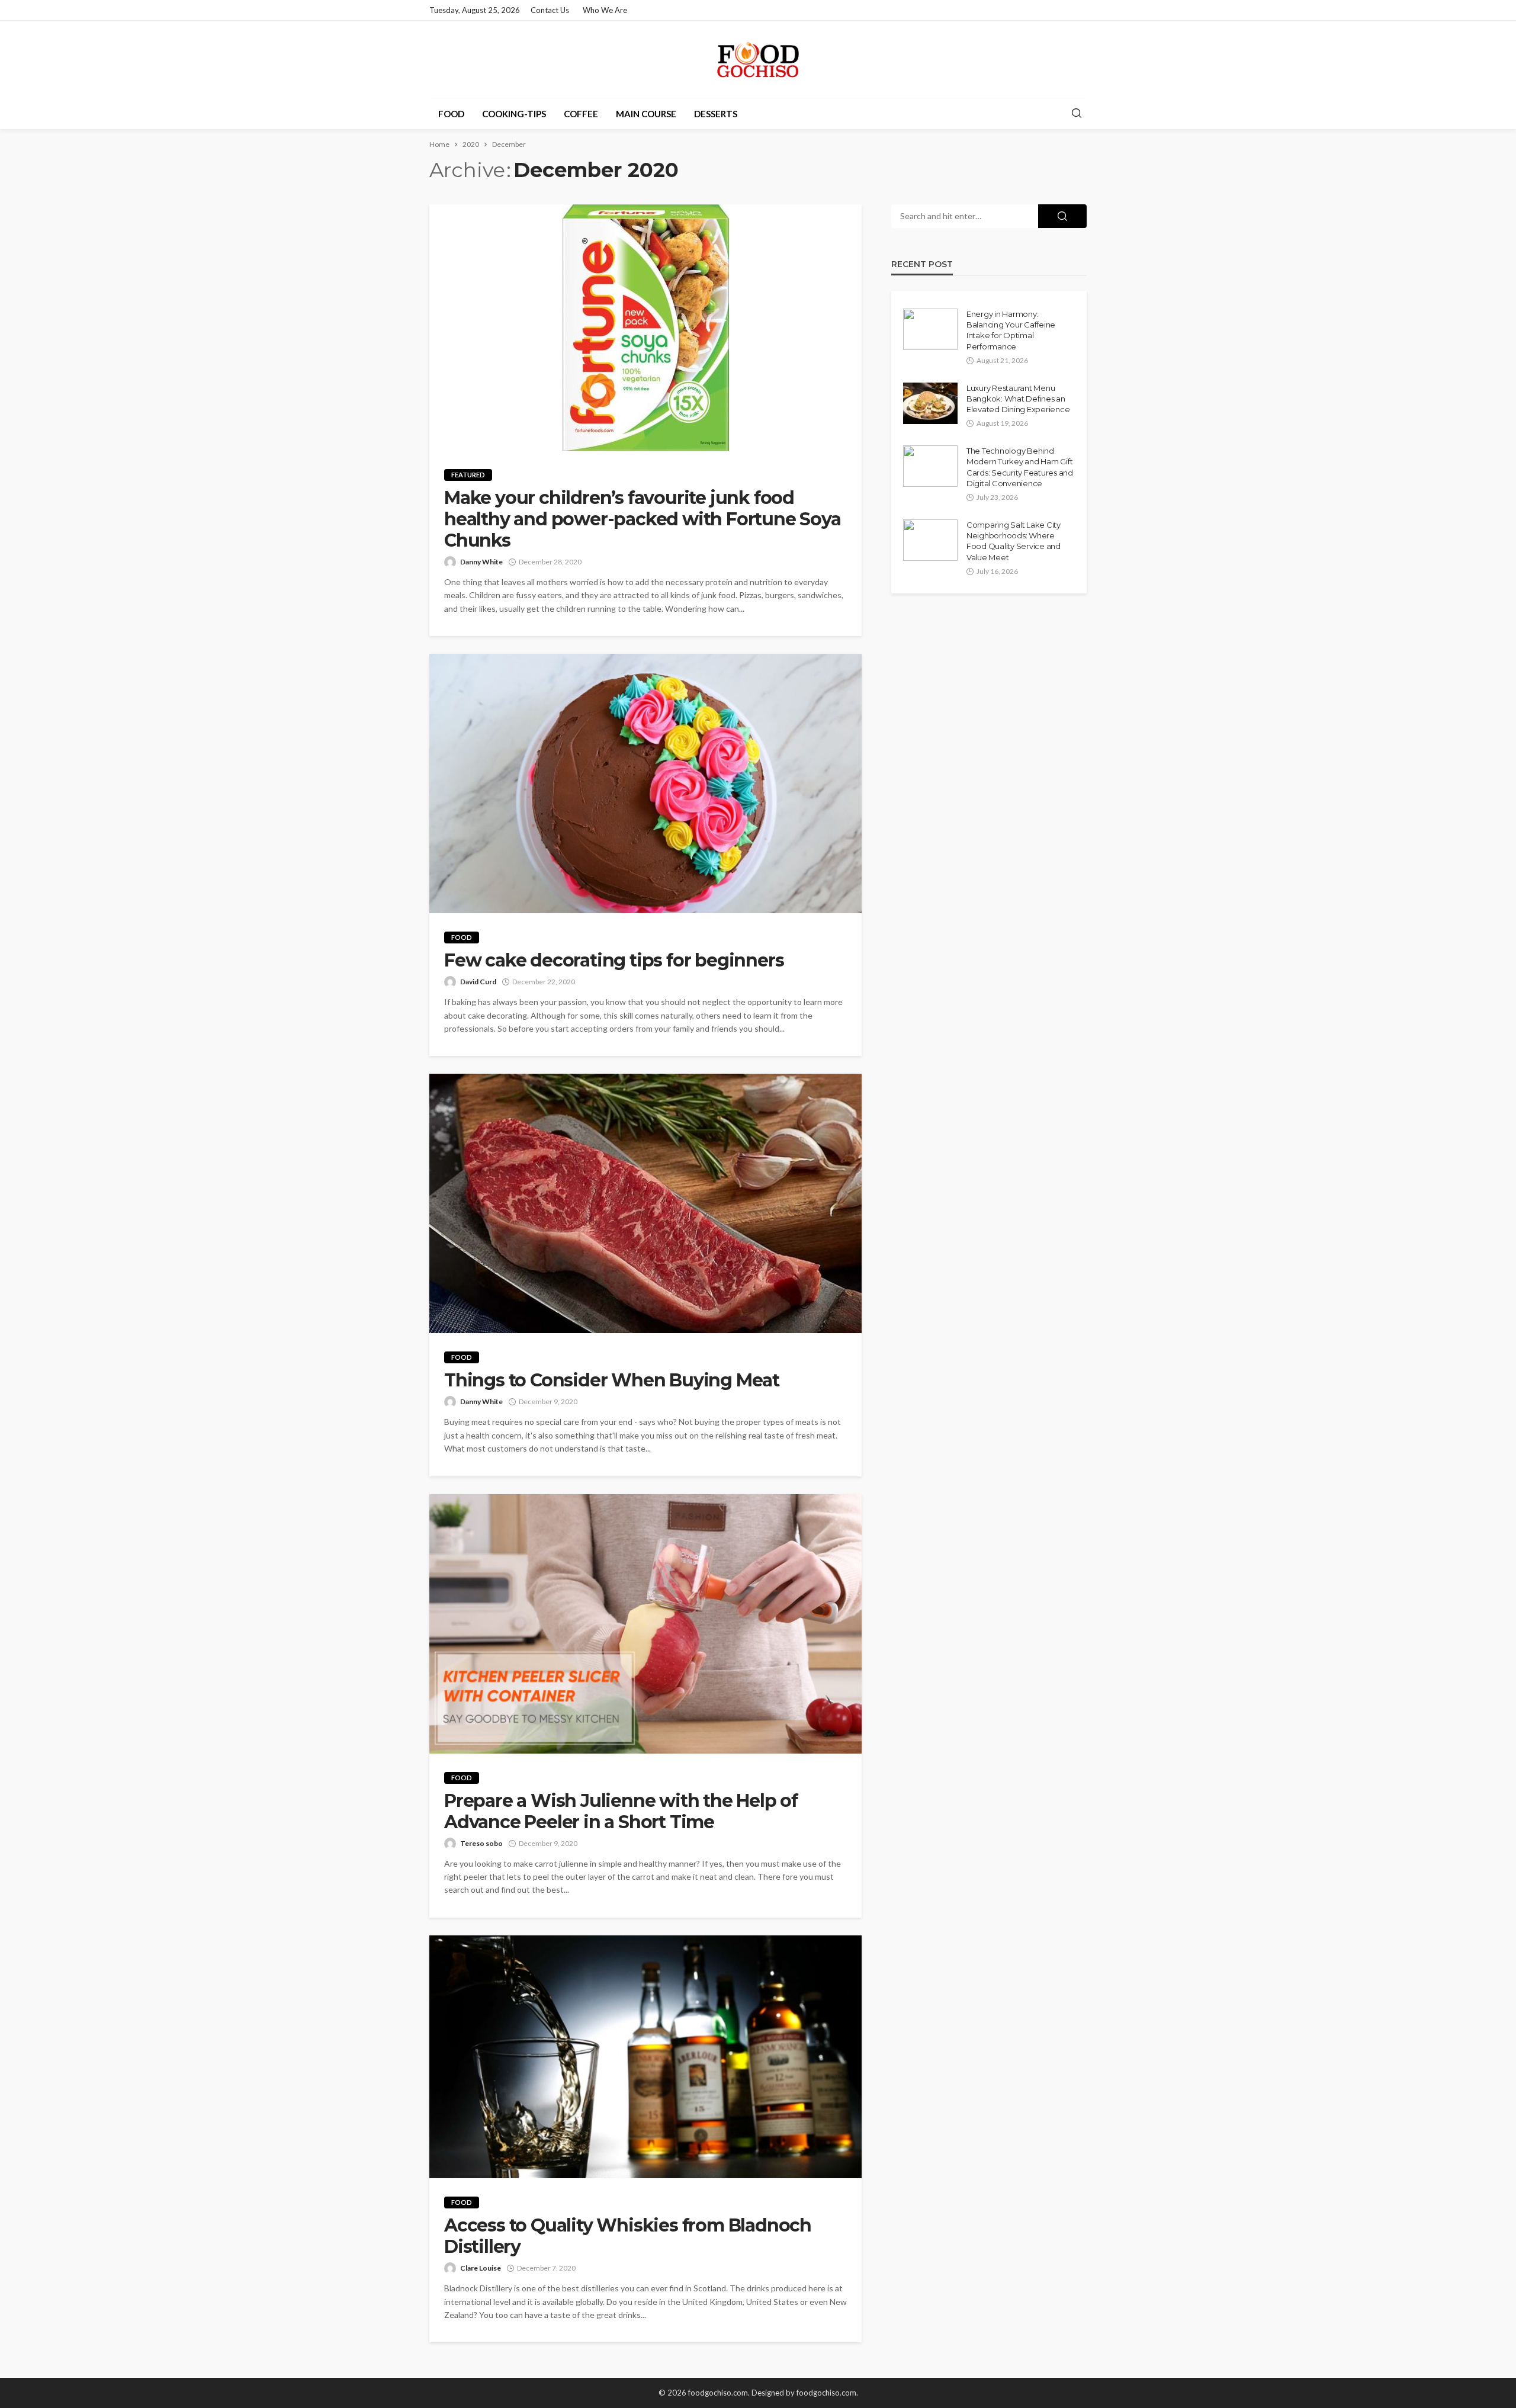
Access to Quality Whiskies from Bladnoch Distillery (628, 2236)
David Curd (478, 982)
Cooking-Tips (514, 114)
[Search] (1077, 114)
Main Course (646, 114)
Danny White (481, 562)
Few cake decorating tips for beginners (614, 961)
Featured (468, 475)
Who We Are (605, 10)
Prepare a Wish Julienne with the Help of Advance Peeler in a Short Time (621, 1812)
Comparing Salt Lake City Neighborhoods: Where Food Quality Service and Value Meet (1014, 541)
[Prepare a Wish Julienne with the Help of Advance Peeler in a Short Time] (645, 1624)
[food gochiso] (758, 59)
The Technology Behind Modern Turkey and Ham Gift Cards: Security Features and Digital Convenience (1020, 467)
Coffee (581, 114)
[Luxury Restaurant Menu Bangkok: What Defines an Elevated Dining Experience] (930, 403)
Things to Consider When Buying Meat (614, 1380)
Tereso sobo (481, 1843)
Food (451, 114)
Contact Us (550, 10)
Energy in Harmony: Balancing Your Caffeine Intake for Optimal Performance (1011, 330)
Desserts (716, 114)
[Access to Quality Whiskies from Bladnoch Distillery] (645, 2057)
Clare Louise (481, 2268)
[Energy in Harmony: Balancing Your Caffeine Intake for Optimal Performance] (930, 329)
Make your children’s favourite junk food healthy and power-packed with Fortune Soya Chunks (643, 519)
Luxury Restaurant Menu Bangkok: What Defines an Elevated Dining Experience (1018, 399)
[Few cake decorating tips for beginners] (645, 784)
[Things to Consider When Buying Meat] (645, 1203)
